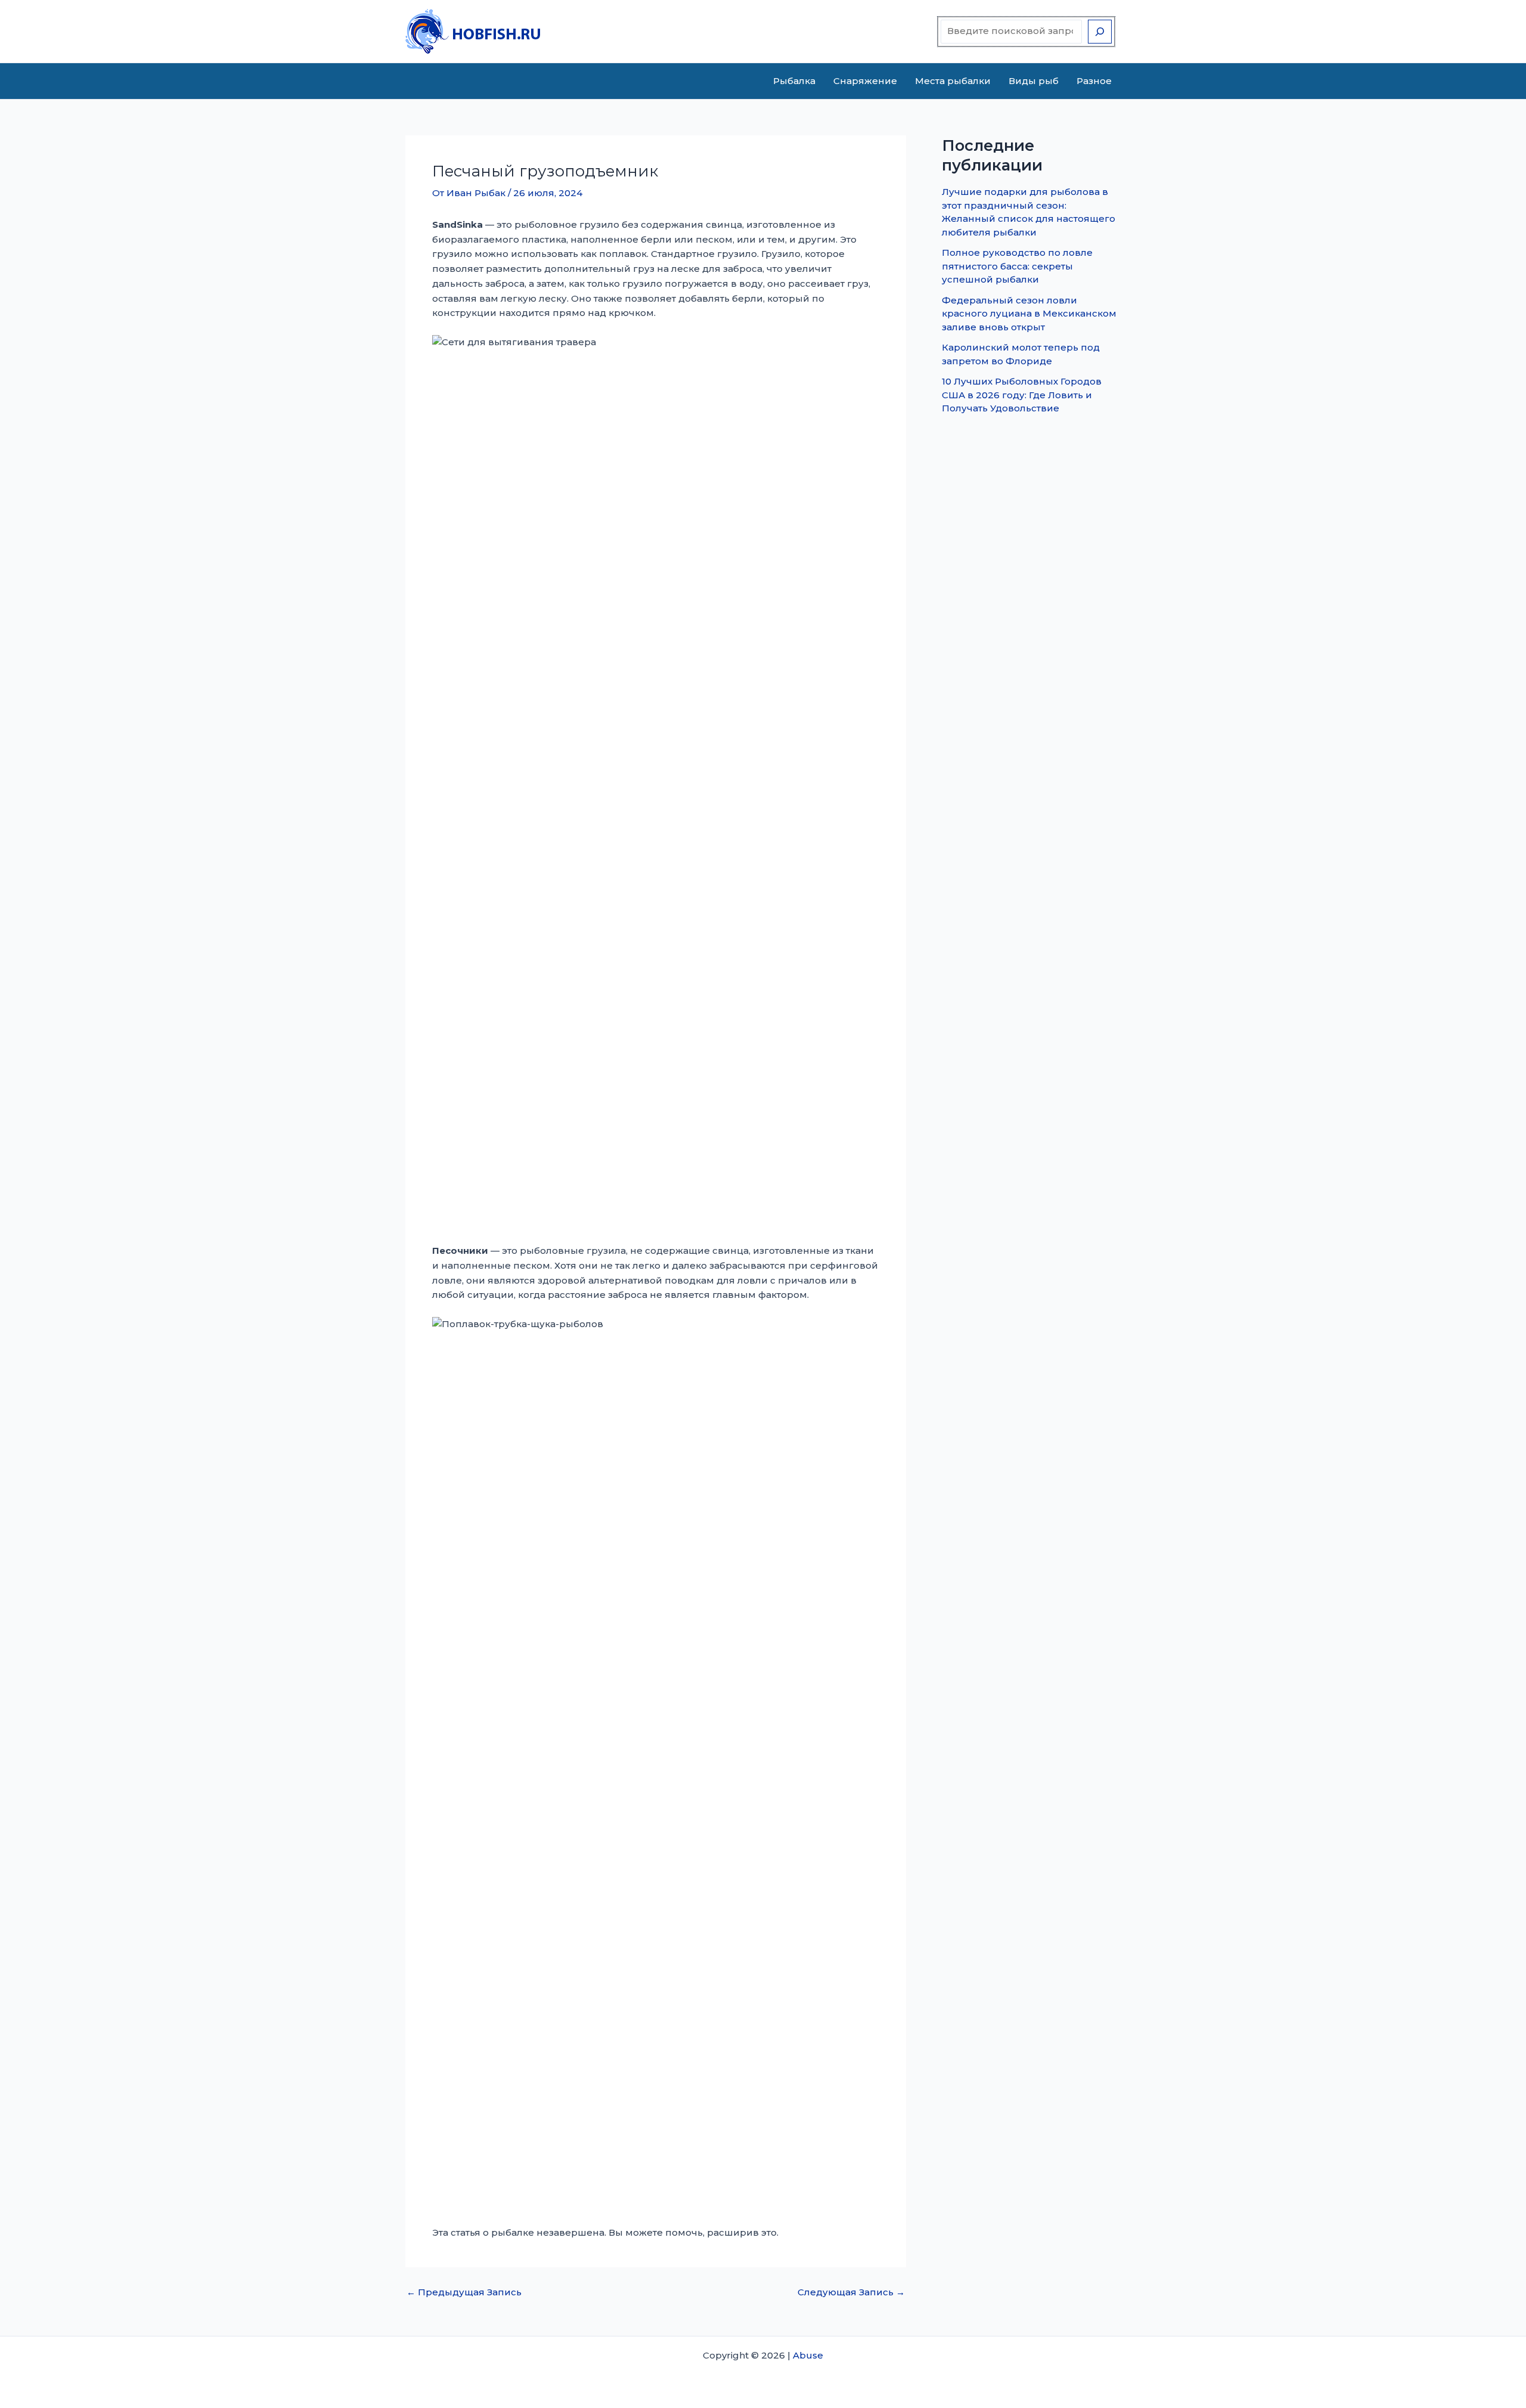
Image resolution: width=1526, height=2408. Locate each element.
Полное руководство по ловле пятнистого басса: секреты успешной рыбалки (1017, 266)
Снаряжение (865, 81)
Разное (1094, 81)
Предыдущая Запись (464, 2292)
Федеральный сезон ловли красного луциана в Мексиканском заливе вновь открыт (1029, 314)
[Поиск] (1100, 32)
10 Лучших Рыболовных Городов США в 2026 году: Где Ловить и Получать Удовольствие (1022, 395)
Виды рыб (1034, 81)
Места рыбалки (953, 81)
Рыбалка (794, 81)
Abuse (808, 2355)
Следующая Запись (851, 2292)
